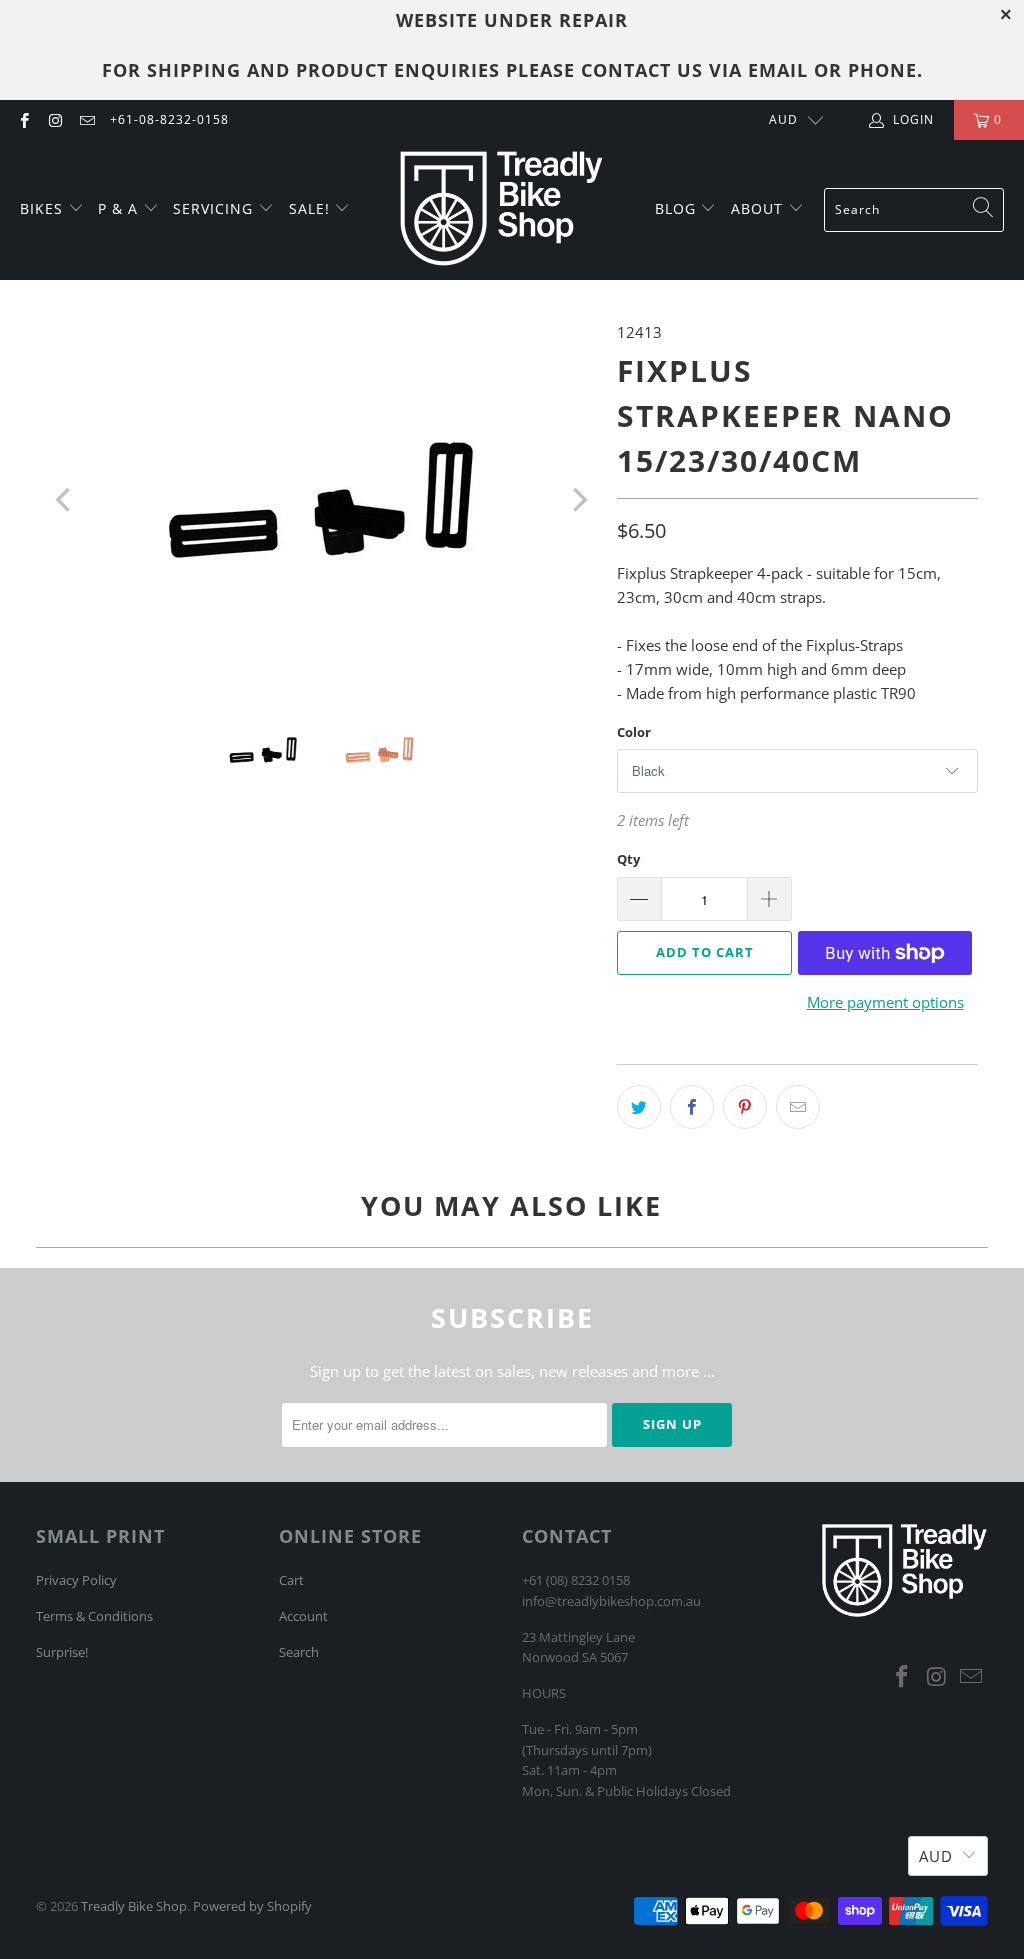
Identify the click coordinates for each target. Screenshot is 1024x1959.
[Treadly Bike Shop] (501, 210)
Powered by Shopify (252, 1906)
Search (299, 1652)
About (759, 208)
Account (303, 1616)
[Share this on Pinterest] (745, 1107)
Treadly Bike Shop (134, 1906)
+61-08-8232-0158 (169, 119)
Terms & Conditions (94, 1616)
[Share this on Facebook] (692, 1107)
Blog (678, 208)
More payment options (885, 1002)
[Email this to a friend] (798, 1107)
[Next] (578, 500)
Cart (291, 1580)
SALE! (312, 208)
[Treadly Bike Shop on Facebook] (23, 119)
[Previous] (65, 500)
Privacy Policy (76, 1580)
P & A (118, 208)
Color (634, 732)
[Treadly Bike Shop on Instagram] (54, 119)
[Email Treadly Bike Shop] (86, 119)
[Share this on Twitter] (639, 1107)
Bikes (44, 208)
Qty (628, 859)
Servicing (215, 208)
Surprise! (62, 1652)
